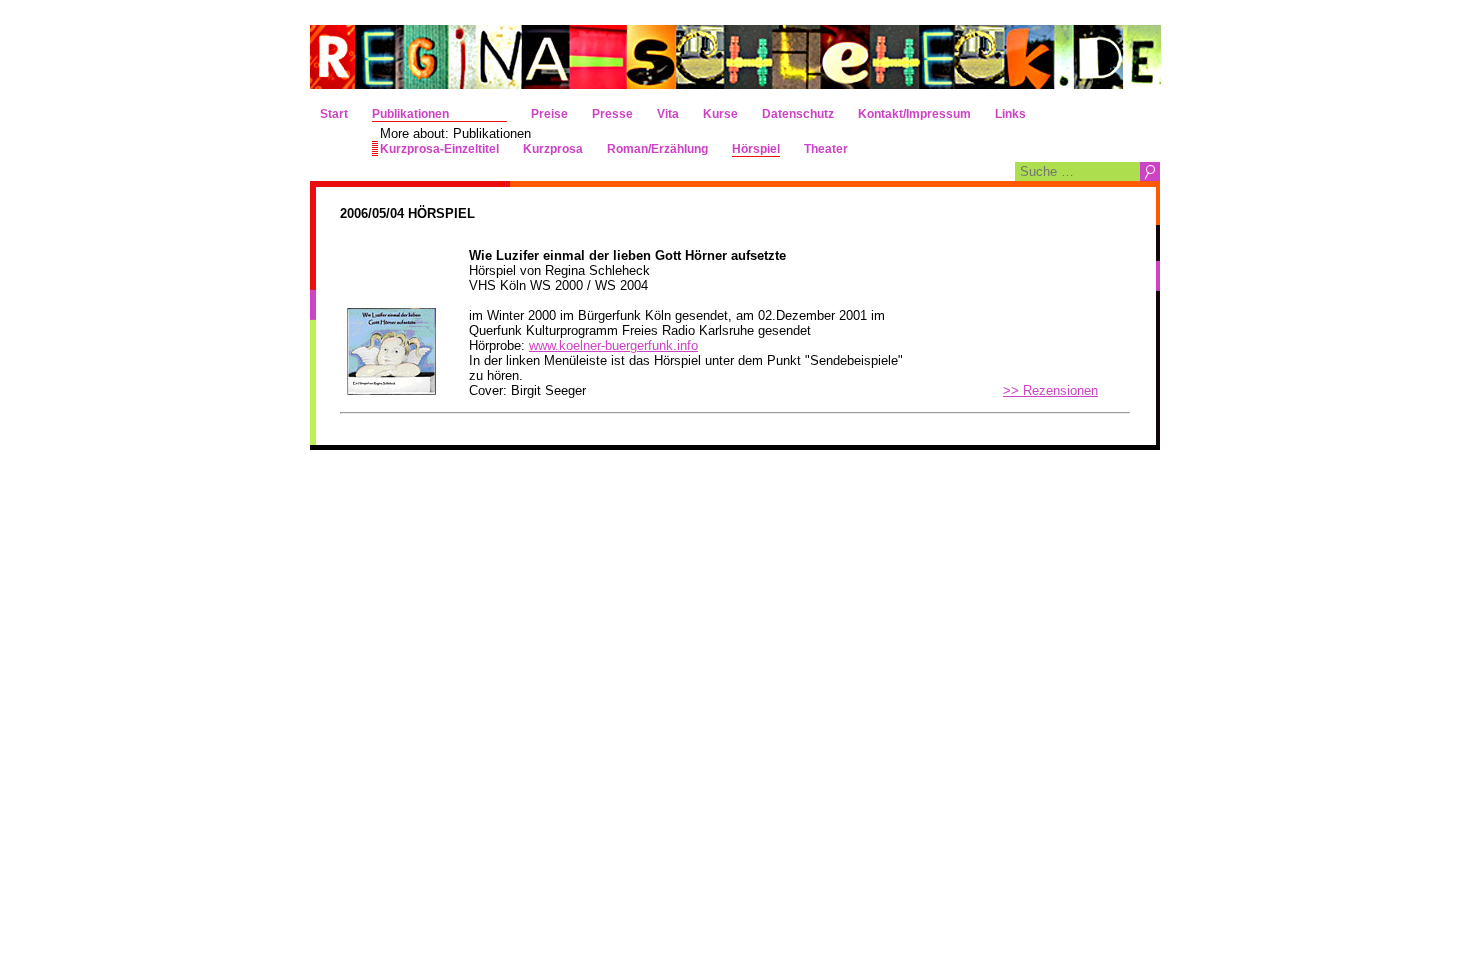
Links (1010, 114)
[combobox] (1077, 171)
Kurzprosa (553, 149)
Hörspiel (756, 149)
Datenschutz (798, 114)
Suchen (1150, 171)
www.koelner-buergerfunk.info (613, 345)
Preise (549, 114)
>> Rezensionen (1050, 390)
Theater (826, 149)
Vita (668, 114)
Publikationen (410, 114)
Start (334, 114)
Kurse (720, 114)
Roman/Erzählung (657, 149)
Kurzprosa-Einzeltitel (439, 149)
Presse (612, 114)
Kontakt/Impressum (914, 114)
